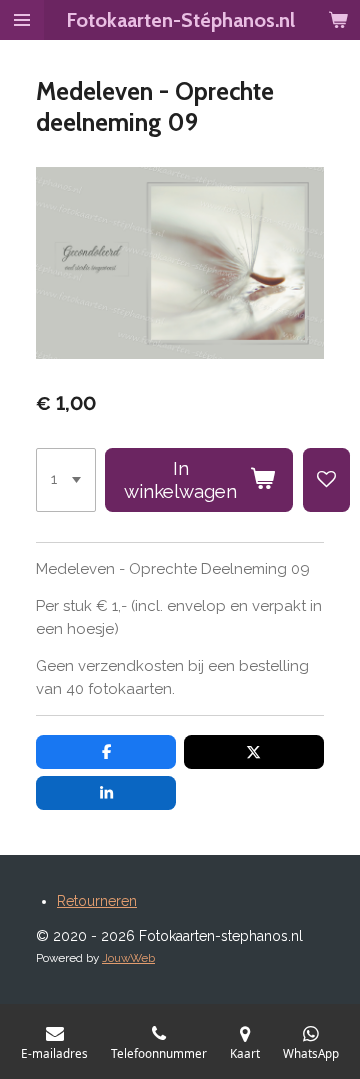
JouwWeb (128, 958)
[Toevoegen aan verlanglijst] (326, 480)
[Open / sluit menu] (22, 20)
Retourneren (97, 901)
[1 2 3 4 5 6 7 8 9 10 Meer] (66, 480)
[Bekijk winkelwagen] (338, 20)
